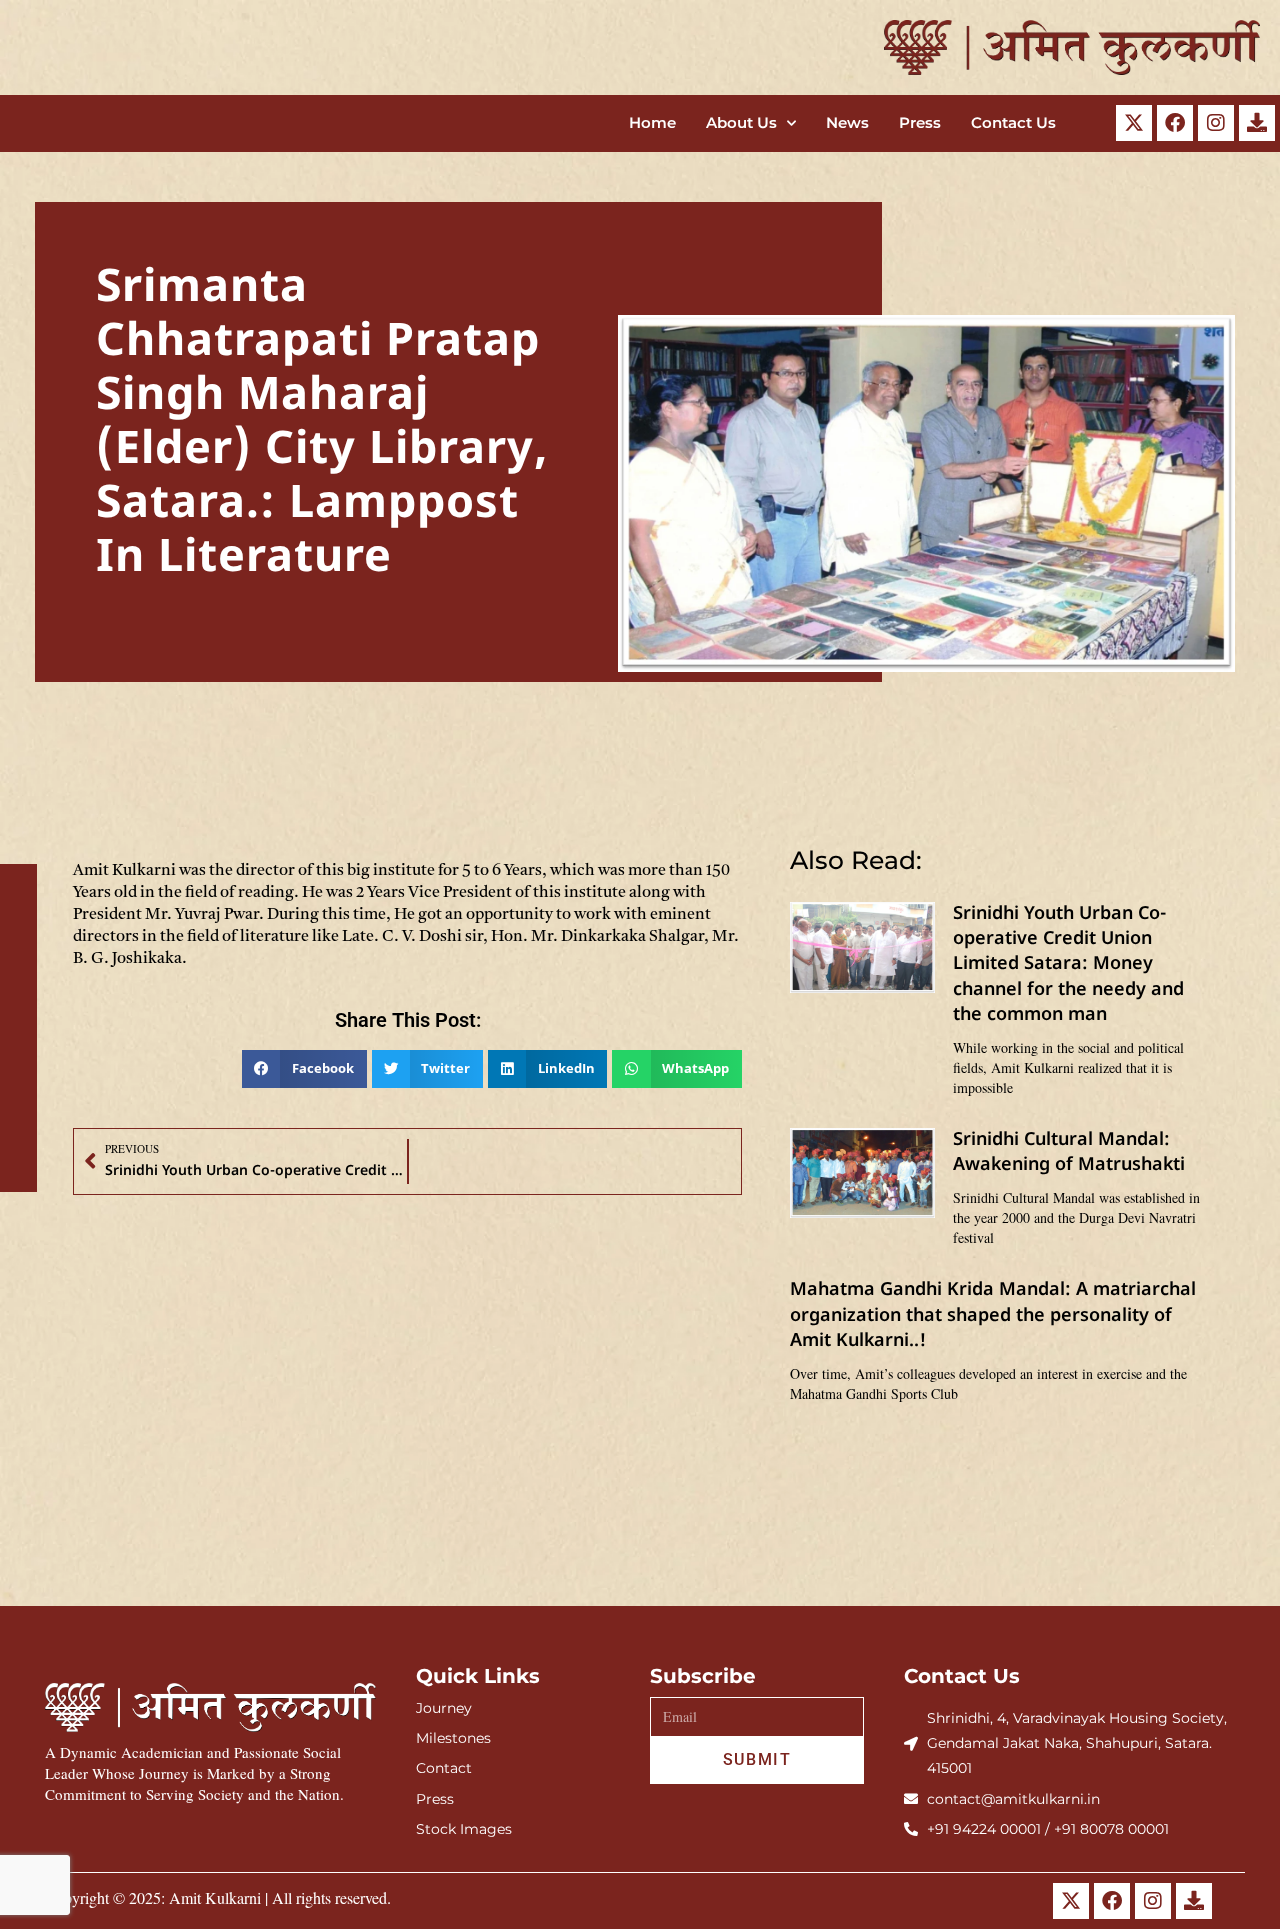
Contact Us (1013, 122)
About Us (741, 122)
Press (920, 122)
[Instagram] (1216, 123)
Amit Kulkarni (215, 1897)
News (847, 122)
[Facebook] (1175, 123)
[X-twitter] (1134, 123)
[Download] (1257, 123)
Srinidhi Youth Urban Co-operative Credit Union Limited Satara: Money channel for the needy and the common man (1068, 965)
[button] (304, 1069)
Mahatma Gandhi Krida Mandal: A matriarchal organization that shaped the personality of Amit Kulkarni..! (993, 1315)
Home (652, 122)
